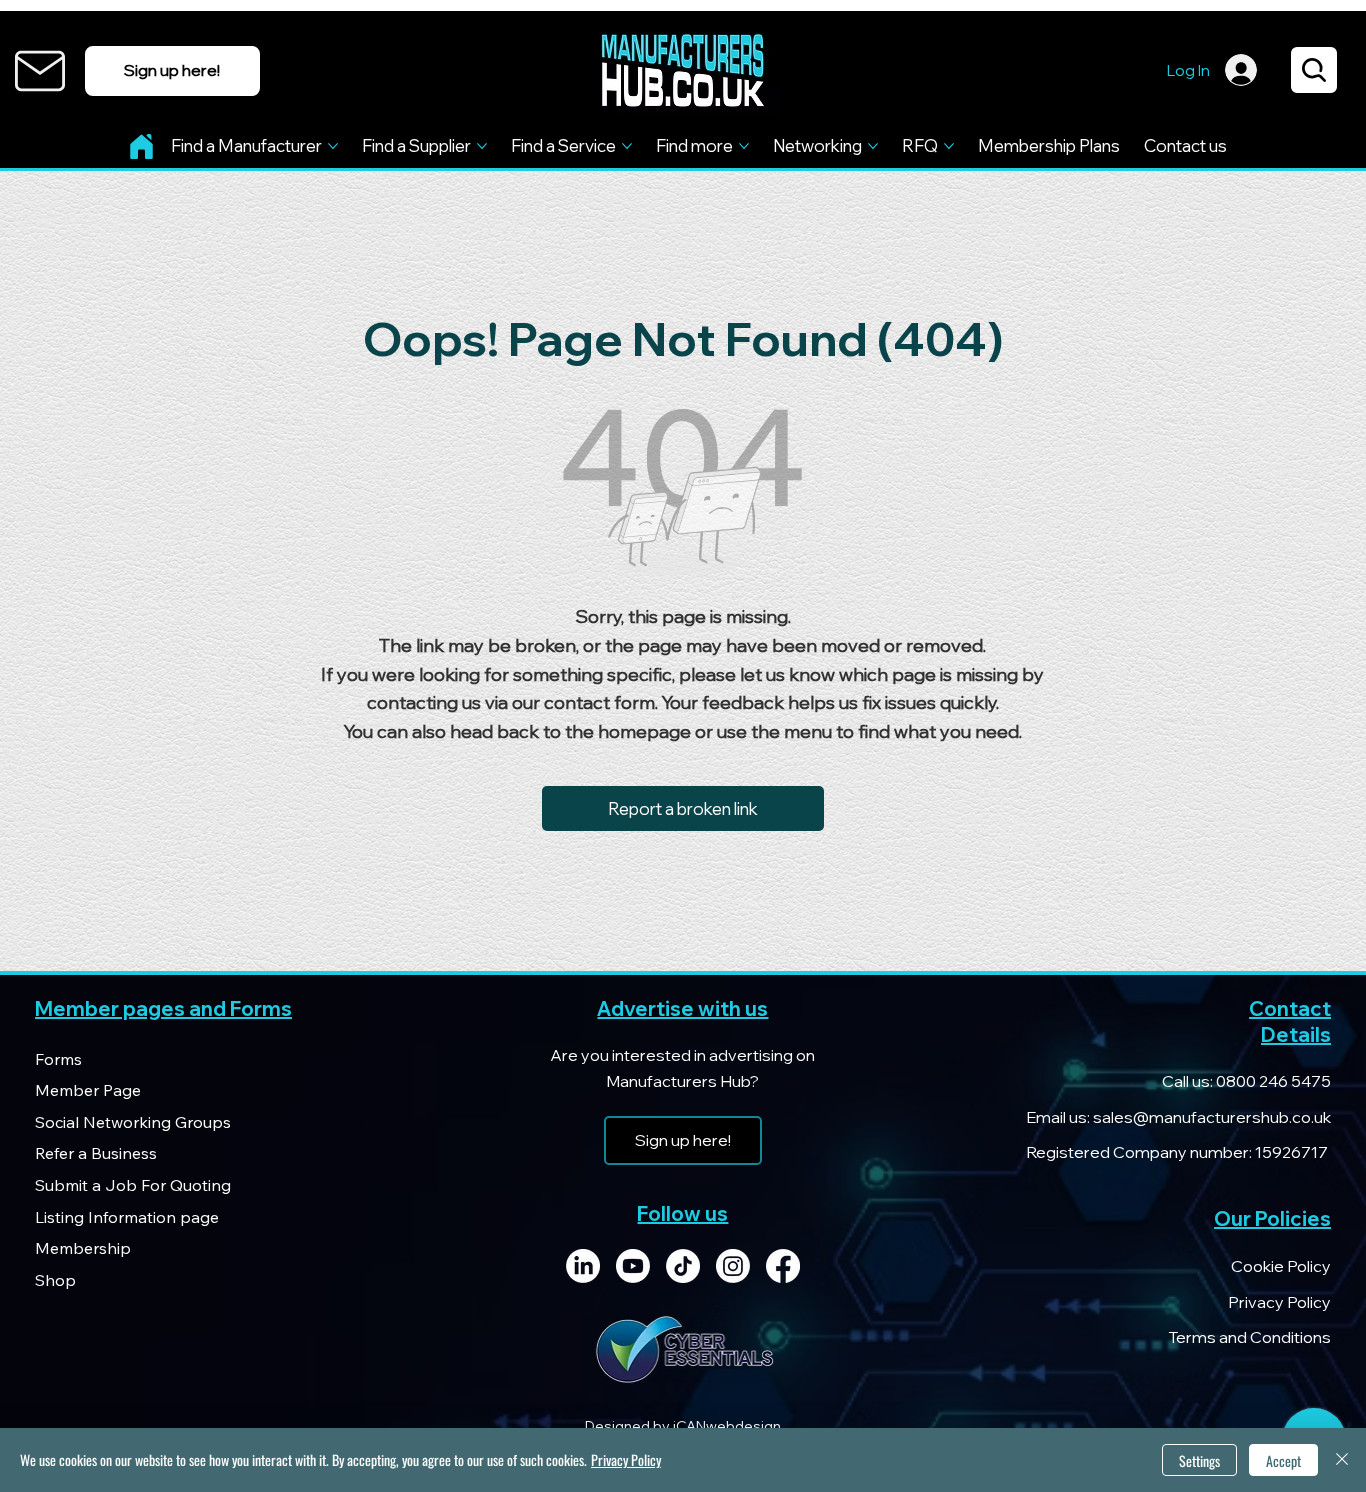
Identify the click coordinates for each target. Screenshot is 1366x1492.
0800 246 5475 (1272, 1081)
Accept (1283, 1460)
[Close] (1342, 1460)
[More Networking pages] (873, 146)
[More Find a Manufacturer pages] (333, 146)
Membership (83, 1248)
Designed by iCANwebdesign (683, 1426)
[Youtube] (633, 1266)
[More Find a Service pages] (627, 146)
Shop (55, 1280)
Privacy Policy (1279, 1302)
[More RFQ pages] (949, 146)
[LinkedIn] (583, 1266)
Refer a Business (96, 1153)
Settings (1199, 1460)
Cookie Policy (1281, 1266)
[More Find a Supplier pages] (482, 146)
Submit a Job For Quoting (133, 1185)
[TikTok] (683, 1266)
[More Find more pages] (744, 146)
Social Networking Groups (133, 1122)
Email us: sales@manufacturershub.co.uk (1178, 1117)
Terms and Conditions (1249, 1337)
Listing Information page (127, 1217)
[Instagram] (733, 1266)
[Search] (1314, 70)
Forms (58, 1059)
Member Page (88, 1090)
